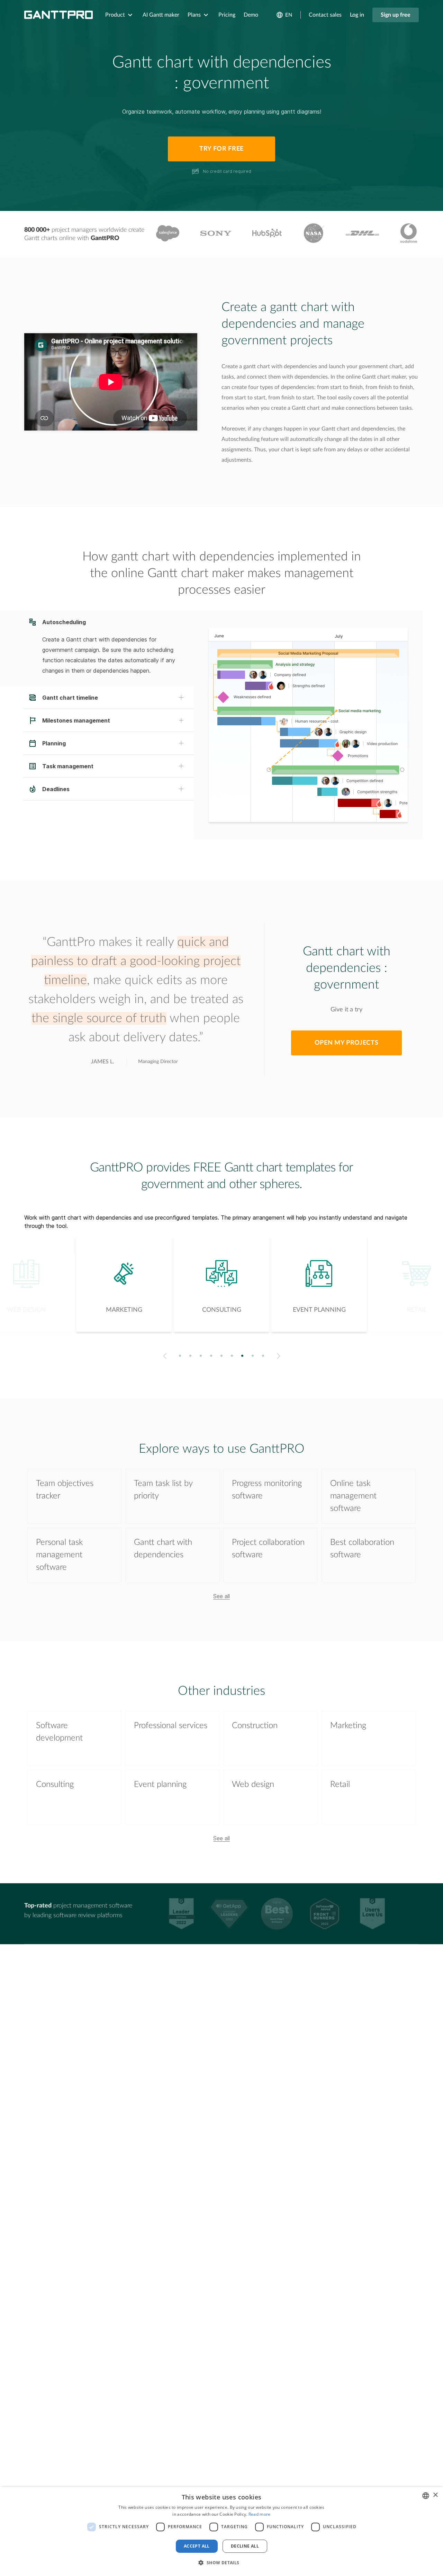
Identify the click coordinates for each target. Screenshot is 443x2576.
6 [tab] (232, 1356)
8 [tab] (253, 1356)
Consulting (55, 1785)
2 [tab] (191, 1356)
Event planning (160, 1785)
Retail (340, 1785)
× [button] (435, 2495)
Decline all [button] (245, 2546)
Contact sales (325, 15)
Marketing (348, 1726)
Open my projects (346, 1043)
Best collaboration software (362, 1549)
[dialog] (221, 2531)
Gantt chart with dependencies (163, 1549)
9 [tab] (263, 1356)
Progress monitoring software (267, 1490)
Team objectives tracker (65, 1490)
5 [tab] (222, 1356)
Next (280, 1356)
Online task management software (353, 1496)
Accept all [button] (197, 2546)
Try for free (221, 149)
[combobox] (426, 2496)
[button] (221, 2563)
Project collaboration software (268, 1549)
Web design (253, 1785)
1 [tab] (180, 1356)
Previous (164, 1356)
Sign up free (396, 15)
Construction (255, 1726)
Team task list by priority (163, 1490)
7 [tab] (242, 1356)
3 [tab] (201, 1356)
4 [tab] (211, 1356)
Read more (260, 2514)
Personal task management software (59, 1555)
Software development (59, 1732)
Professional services (171, 1726)
